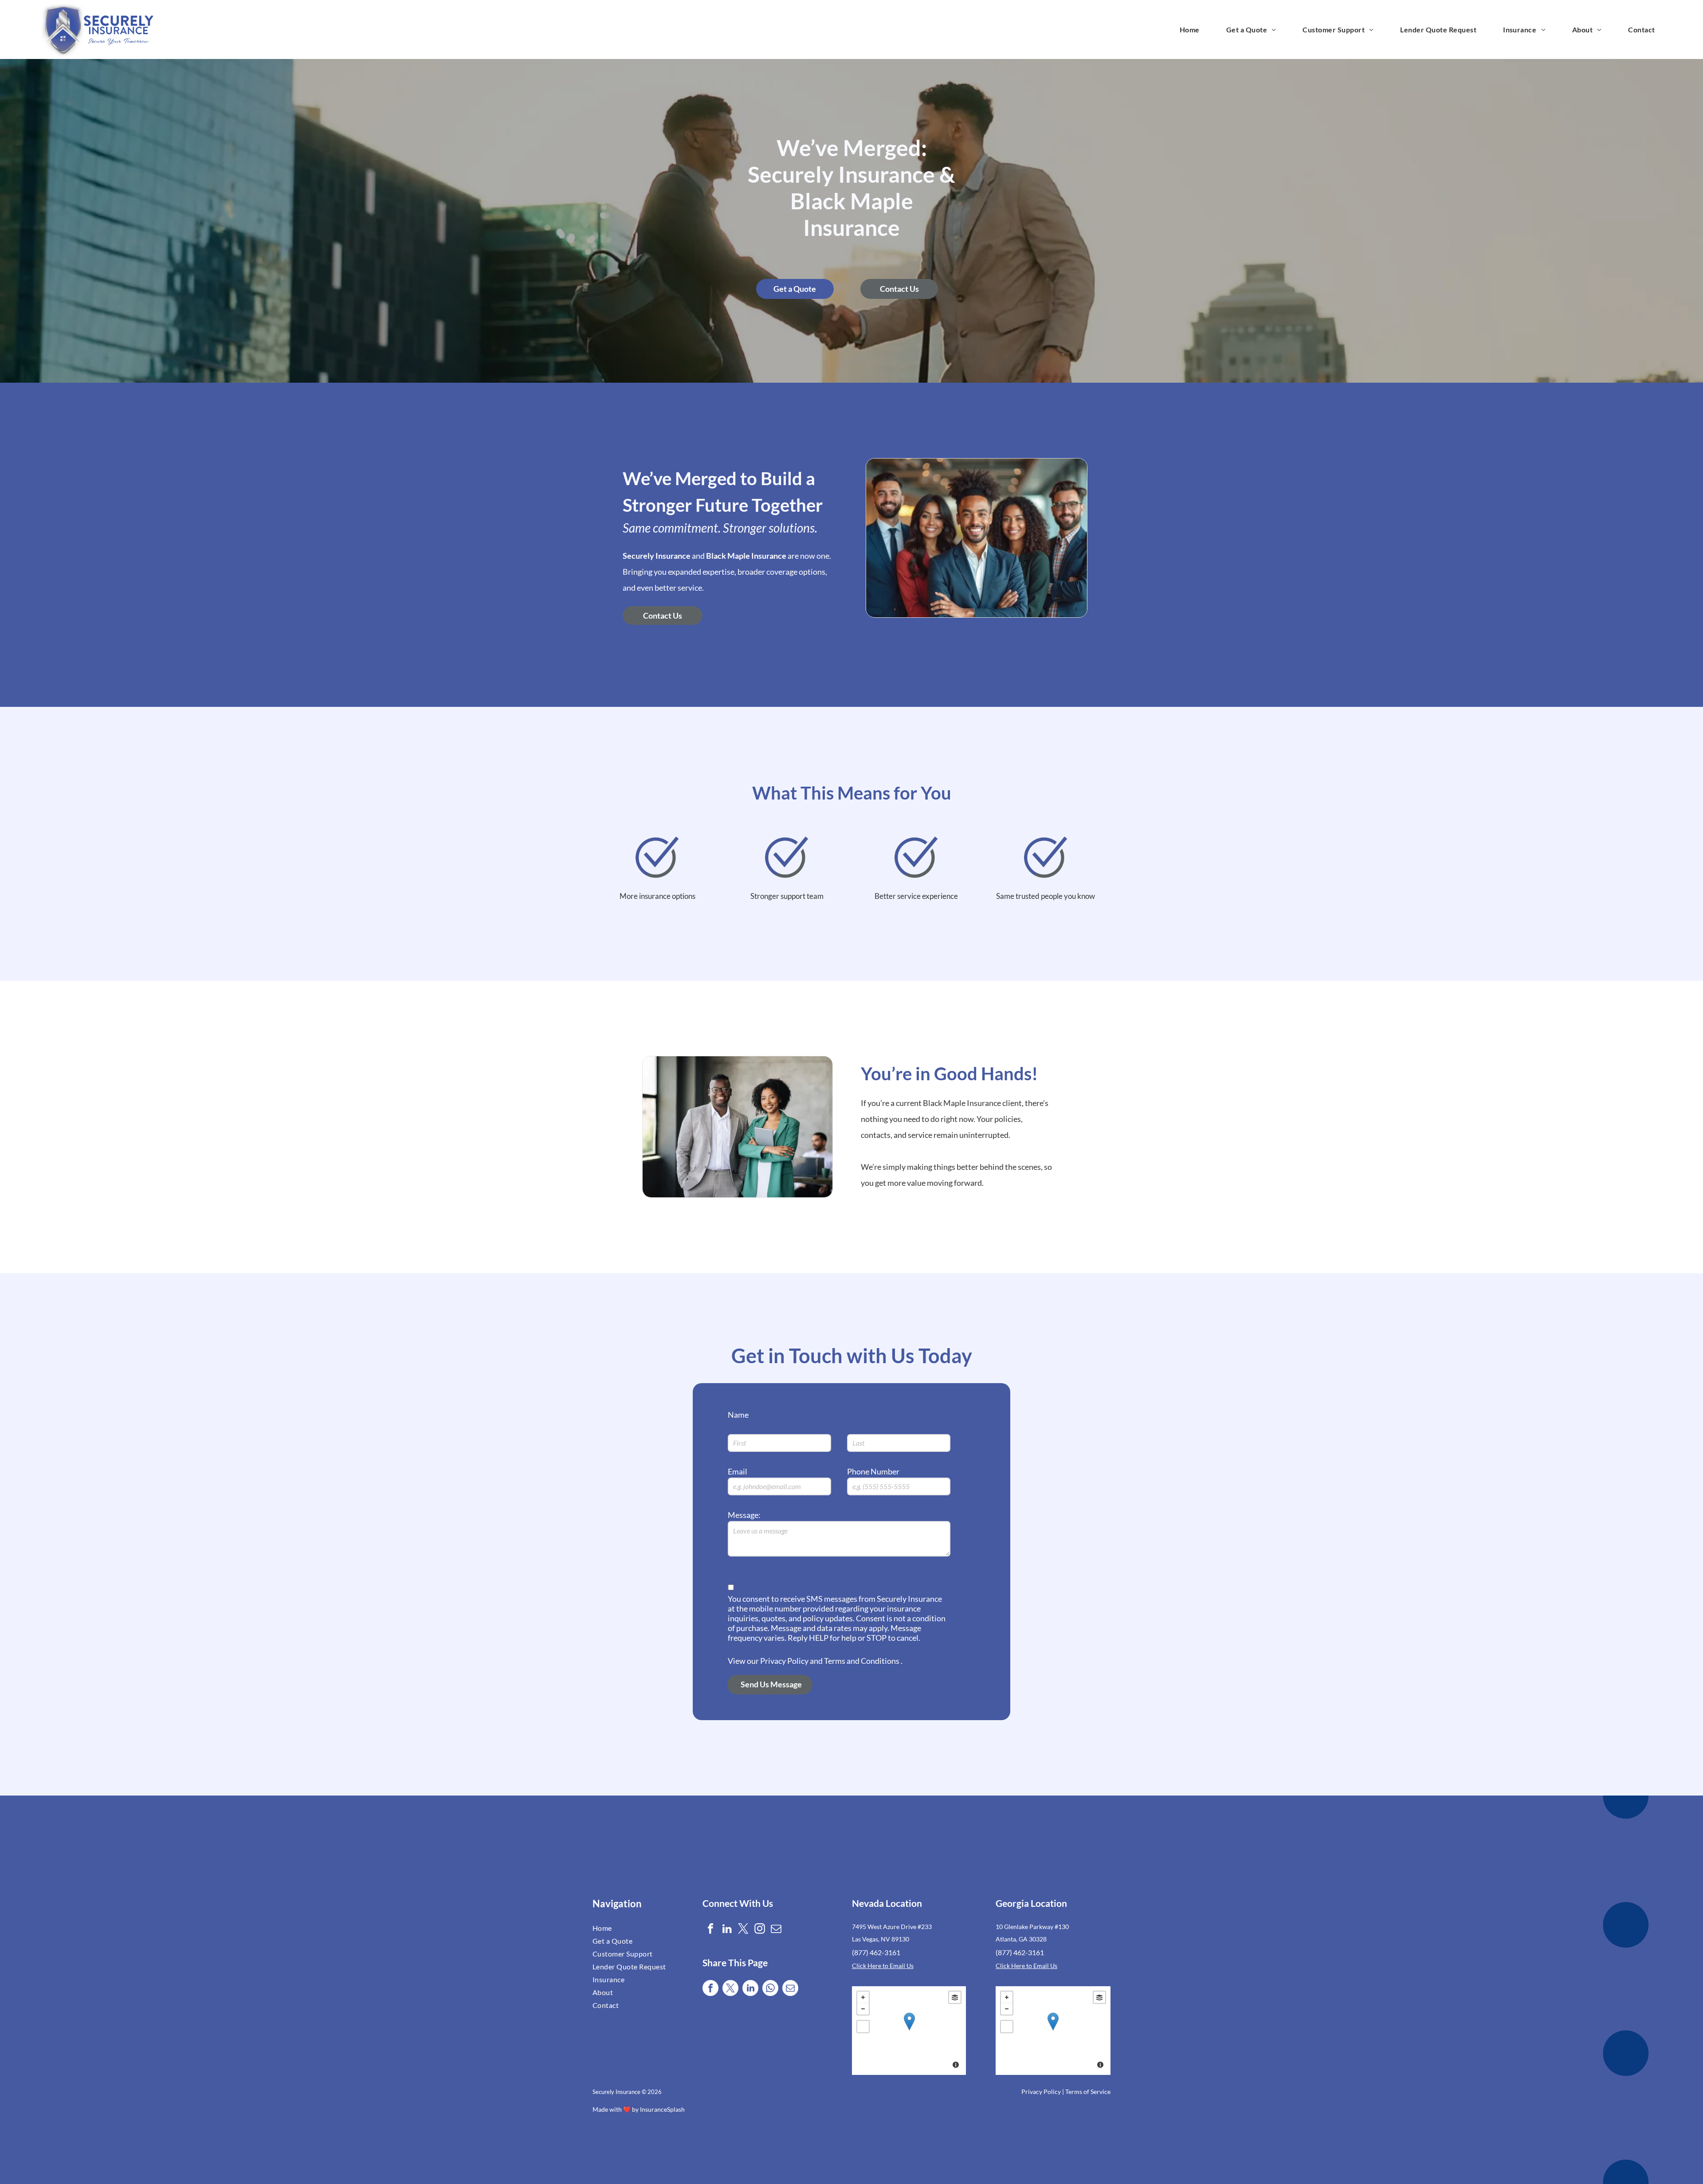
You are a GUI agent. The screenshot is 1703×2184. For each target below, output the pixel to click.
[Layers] (955, 1997)
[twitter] (743, 1930)
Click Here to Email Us (883, 1966)
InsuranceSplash (662, 2109)
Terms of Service (1088, 2092)
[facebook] (710, 1930)
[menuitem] (1190, 29)
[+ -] (909, 2031)
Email (738, 1471)
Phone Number (873, 1471)
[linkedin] (727, 1930)
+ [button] (863, 1997)
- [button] (863, 2009)
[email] (776, 1930)
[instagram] (760, 1930)
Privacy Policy (1041, 2092)
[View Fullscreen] (863, 2027)
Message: (744, 1515)
